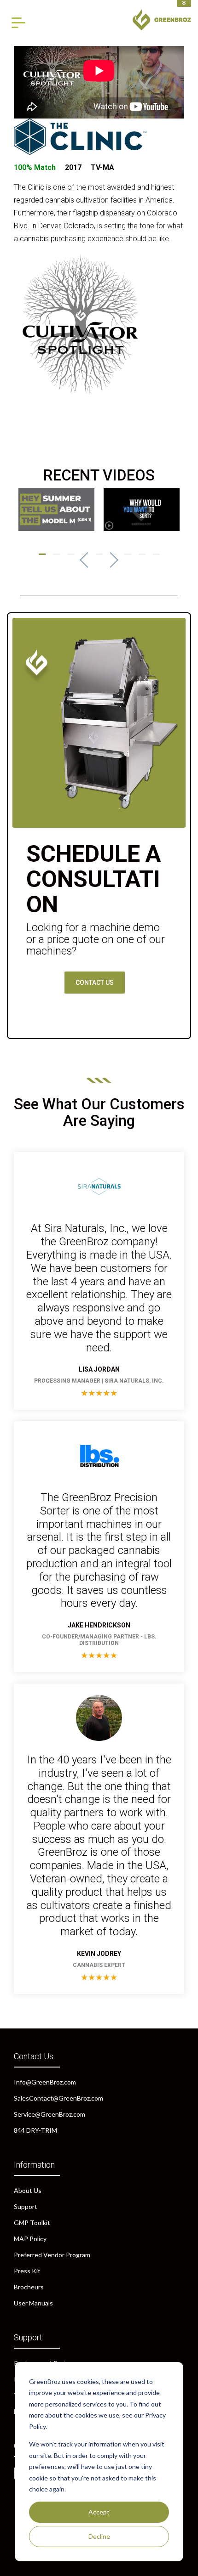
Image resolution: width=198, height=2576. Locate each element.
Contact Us (95, 983)
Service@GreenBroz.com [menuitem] (49, 2114)
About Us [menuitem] (28, 2190)
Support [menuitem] (26, 2206)
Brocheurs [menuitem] (29, 2287)
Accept (99, 2512)
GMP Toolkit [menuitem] (32, 2223)
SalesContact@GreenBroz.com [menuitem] (58, 2098)
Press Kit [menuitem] (27, 2271)
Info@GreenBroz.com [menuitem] (45, 2082)
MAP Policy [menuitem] (30, 2239)
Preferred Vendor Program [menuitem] (52, 2255)
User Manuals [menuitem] (33, 2303)
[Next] (111, 560)
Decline (99, 2536)
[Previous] (87, 560)
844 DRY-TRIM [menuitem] (35, 2130)
